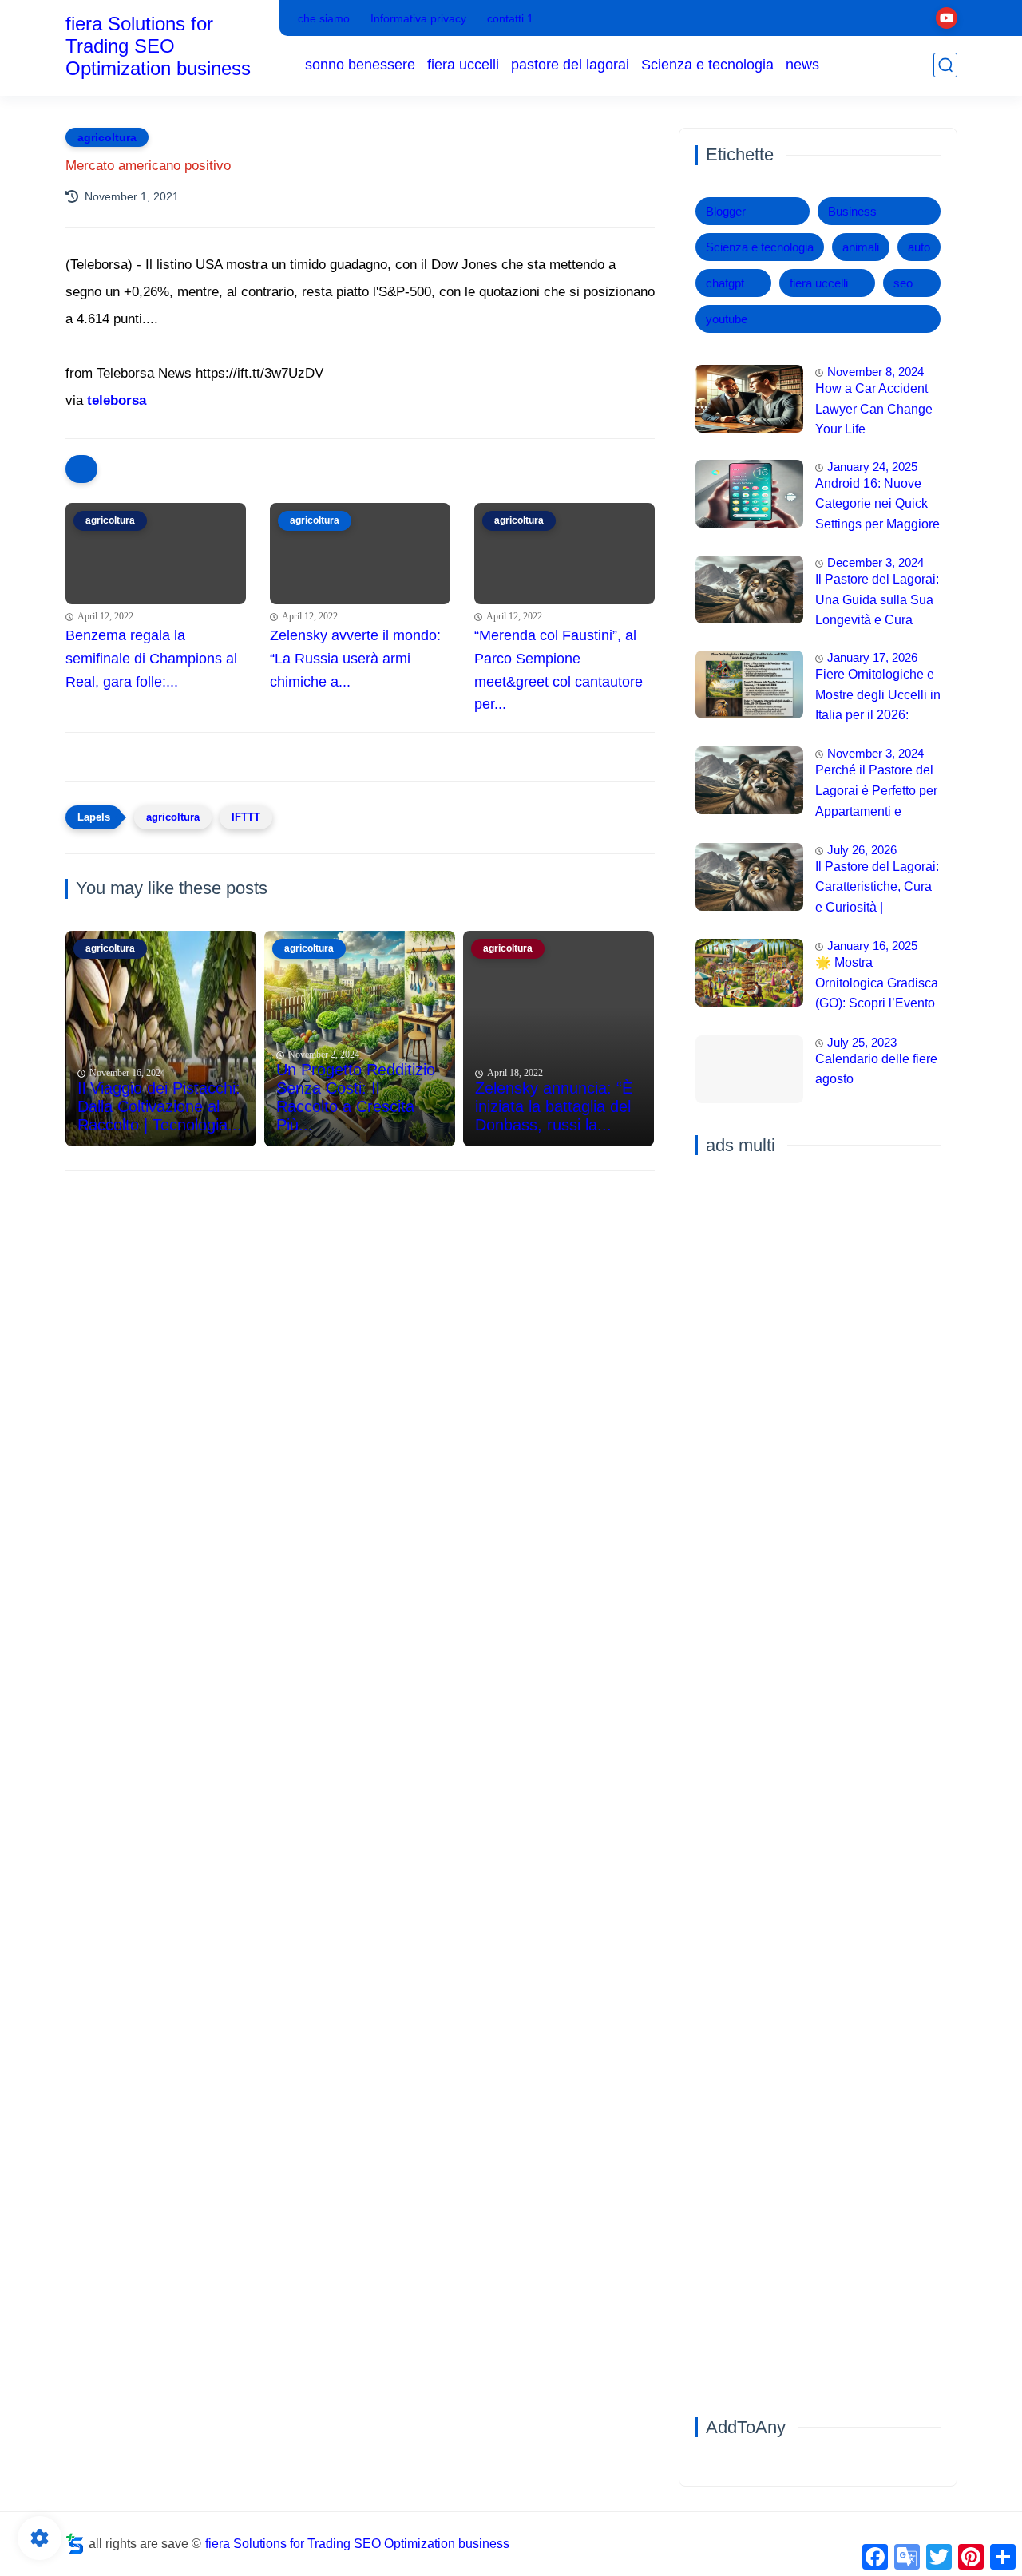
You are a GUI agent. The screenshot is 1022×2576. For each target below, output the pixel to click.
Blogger (726, 211)
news (802, 65)
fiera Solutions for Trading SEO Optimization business (158, 46)
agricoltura (107, 137)
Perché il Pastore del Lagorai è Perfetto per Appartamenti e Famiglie (876, 793)
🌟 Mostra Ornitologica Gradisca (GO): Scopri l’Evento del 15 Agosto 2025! (877, 985)
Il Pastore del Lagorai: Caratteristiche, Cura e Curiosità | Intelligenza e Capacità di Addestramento (877, 889)
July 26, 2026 (862, 850)
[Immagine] (749, 399)
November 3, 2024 (875, 753)
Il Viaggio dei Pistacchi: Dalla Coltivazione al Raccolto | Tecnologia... (160, 1106)
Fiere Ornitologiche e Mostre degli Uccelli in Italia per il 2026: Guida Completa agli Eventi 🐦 (878, 697)
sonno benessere (360, 65)
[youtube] (947, 18)
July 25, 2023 (862, 1042)
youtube (727, 319)
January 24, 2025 (872, 467)
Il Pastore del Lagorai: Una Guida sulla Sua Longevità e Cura (877, 599)
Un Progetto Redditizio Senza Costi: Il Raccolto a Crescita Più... (356, 1097)
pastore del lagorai (570, 65)
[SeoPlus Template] (75, 2544)
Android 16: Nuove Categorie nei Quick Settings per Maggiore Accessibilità (877, 506)
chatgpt (725, 283)
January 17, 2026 (872, 657)
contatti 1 (510, 18)
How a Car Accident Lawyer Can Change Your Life (874, 409)
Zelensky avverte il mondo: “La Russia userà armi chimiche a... (355, 659)
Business (852, 211)
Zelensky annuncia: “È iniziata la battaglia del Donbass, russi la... (554, 1106)
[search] (945, 65)
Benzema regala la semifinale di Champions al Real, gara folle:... (151, 659)
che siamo (324, 18)
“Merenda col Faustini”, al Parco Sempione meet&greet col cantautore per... (559, 670)
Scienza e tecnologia (707, 65)
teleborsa (117, 400)
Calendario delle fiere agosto (876, 1069)
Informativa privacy (418, 18)
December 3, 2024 (875, 562)
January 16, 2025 (872, 946)
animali (861, 247)
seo (903, 283)
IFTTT (246, 817)
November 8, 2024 (875, 372)
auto (919, 247)
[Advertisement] (360, 1307)
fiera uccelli (463, 65)
